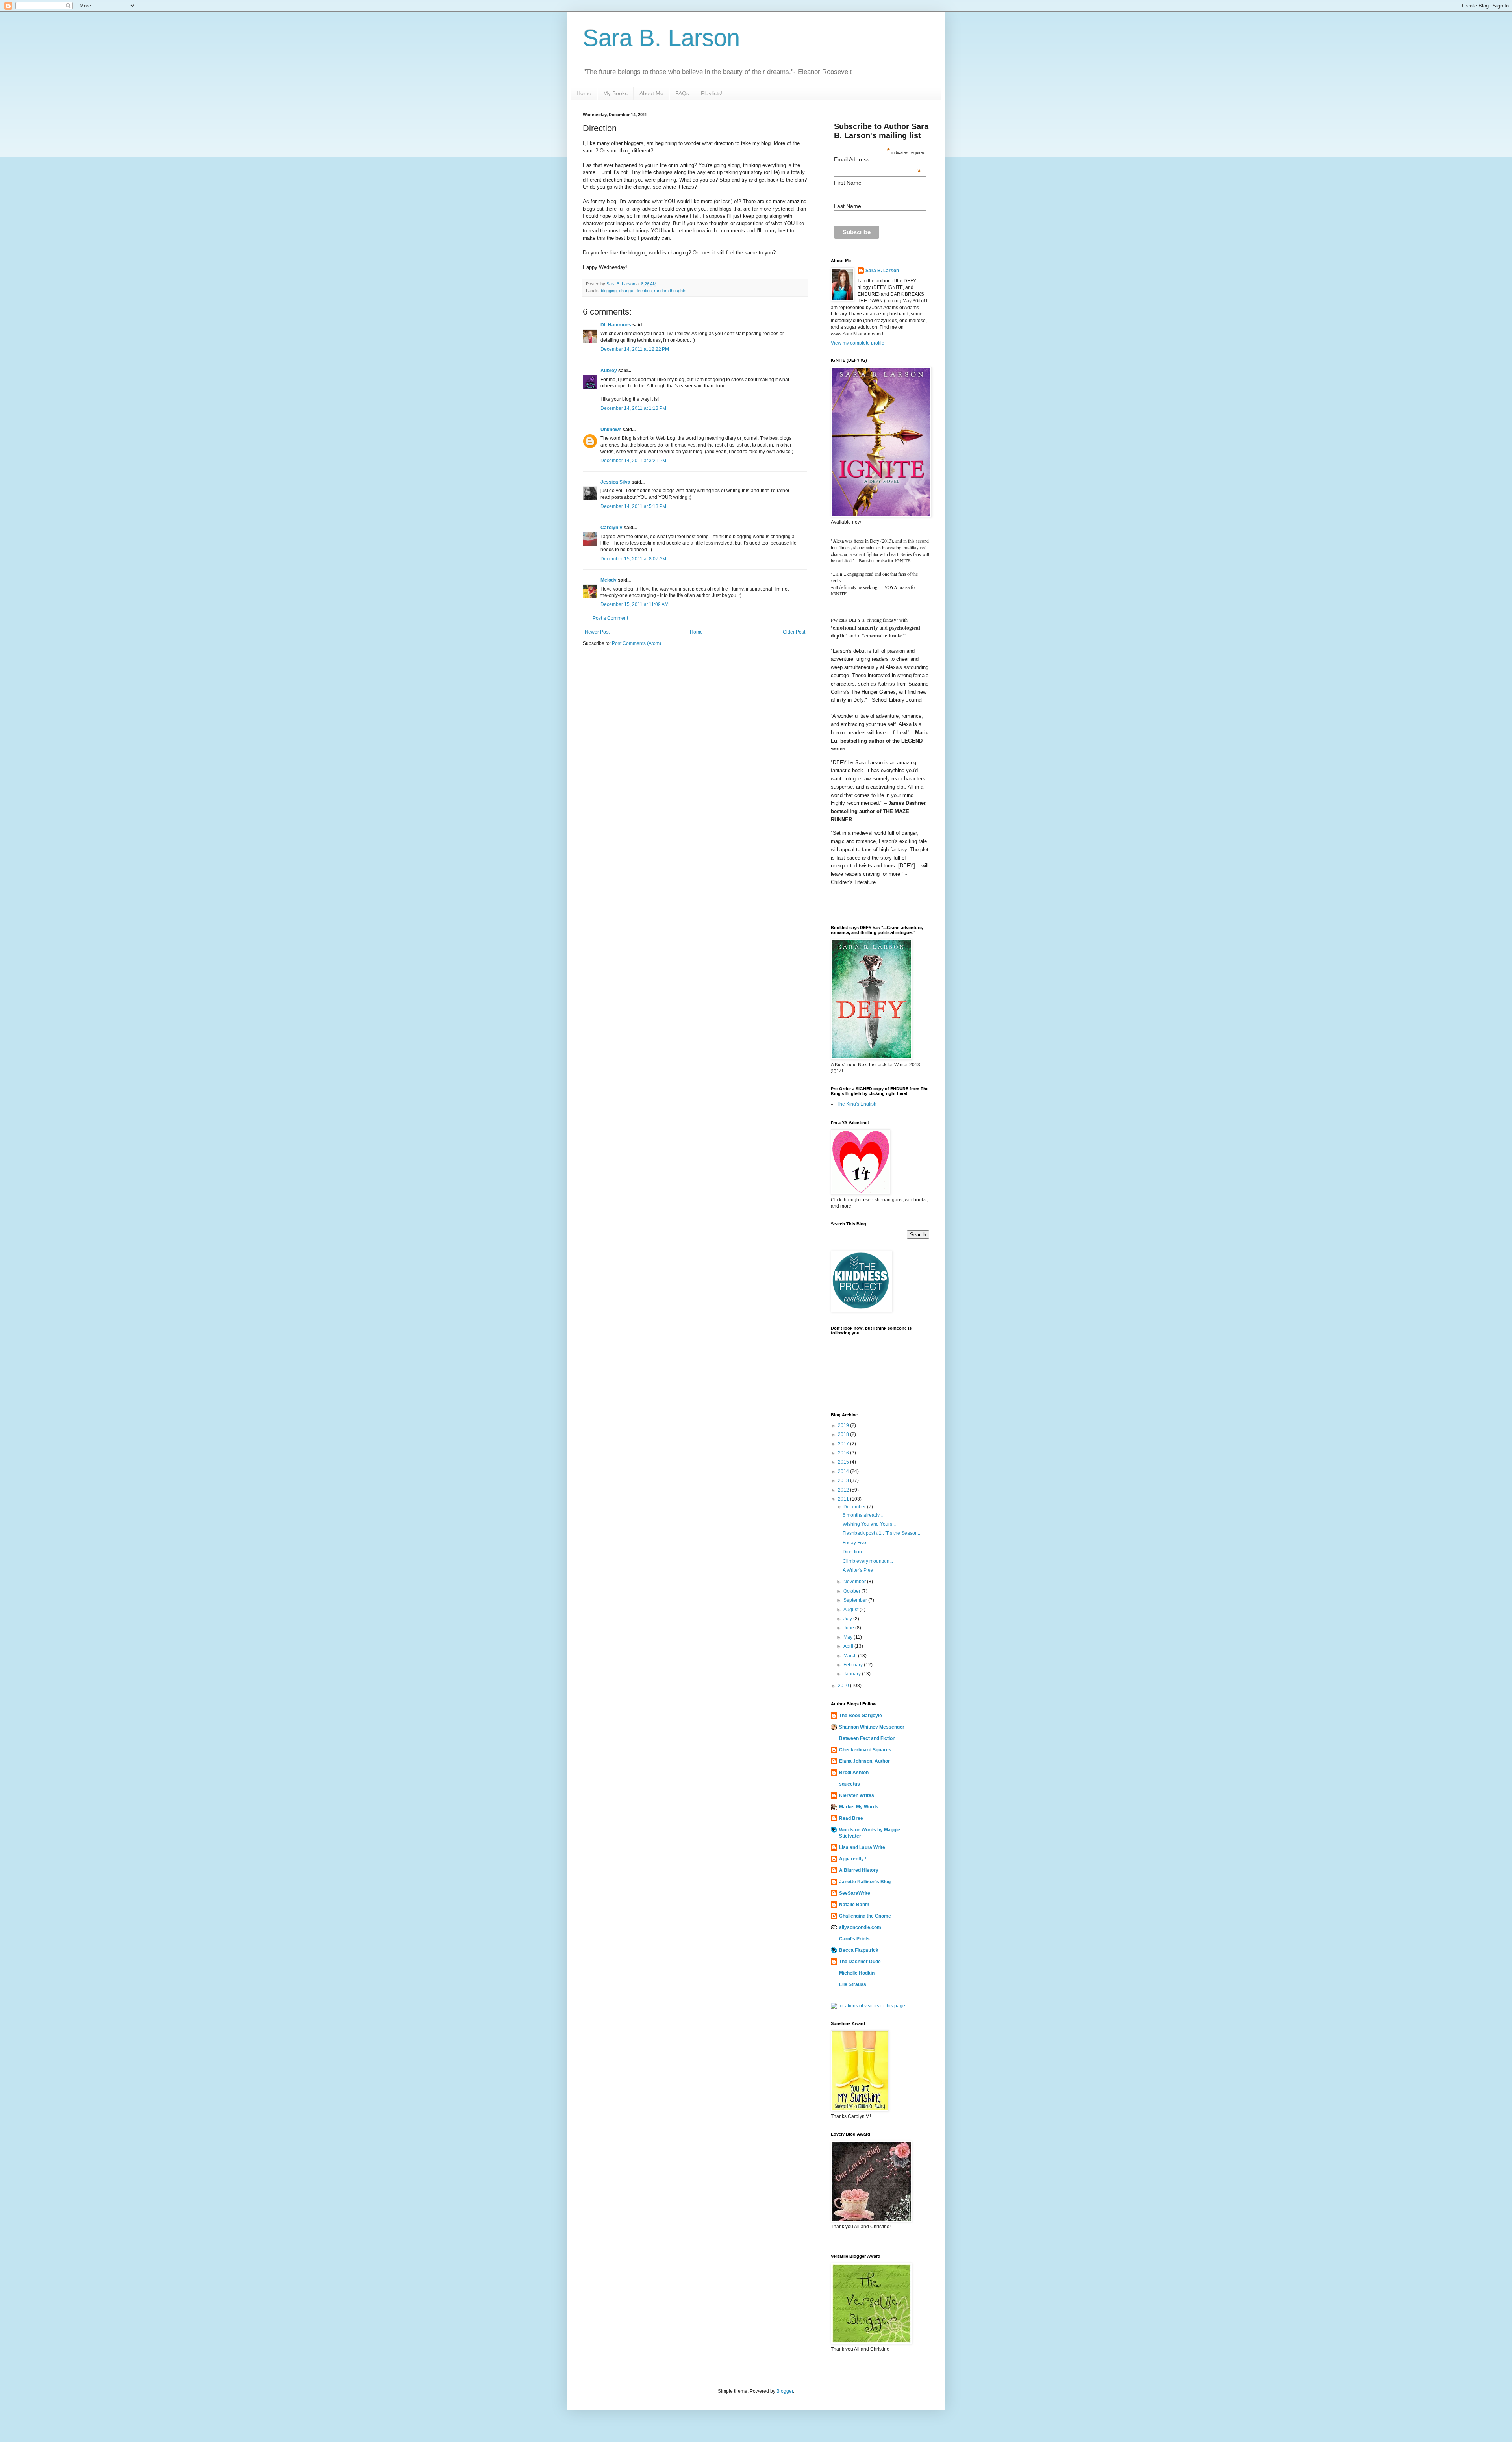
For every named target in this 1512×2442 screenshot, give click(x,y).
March (851, 1656)
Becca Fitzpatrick (859, 1950)
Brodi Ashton (854, 1773)
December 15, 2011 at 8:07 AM (633, 559)
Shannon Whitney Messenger (872, 1727)
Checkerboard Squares (865, 1750)
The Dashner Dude (860, 1962)
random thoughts (670, 291)
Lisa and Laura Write (862, 1847)
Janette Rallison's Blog (865, 1882)
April (849, 1646)
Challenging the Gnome (865, 1916)
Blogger (785, 2391)
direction (644, 291)
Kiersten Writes (857, 1795)
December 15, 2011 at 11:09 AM (635, 604)
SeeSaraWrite (855, 1893)
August (851, 1610)
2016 (844, 1453)
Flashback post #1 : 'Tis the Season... (882, 1533)
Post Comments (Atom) (636, 643)
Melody (609, 580)
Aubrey (609, 371)
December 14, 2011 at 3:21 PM (633, 461)
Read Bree (851, 1818)
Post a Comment (610, 618)
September (856, 1600)
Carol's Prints (854, 1939)
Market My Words (859, 1807)
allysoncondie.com (860, 1927)
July (848, 1619)
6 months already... (863, 1515)
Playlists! (712, 93)
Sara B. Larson (661, 38)
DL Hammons (616, 325)
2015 (844, 1462)
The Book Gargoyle (861, 1716)
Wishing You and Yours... (869, 1524)
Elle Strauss (853, 1984)
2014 (844, 1471)
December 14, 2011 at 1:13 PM (633, 408)
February (854, 1665)
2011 (844, 1499)
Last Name (848, 206)
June (849, 1628)
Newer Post (597, 632)
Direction (852, 1552)
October (852, 1591)
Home (584, 93)
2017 (844, 1444)
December (855, 1507)
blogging (609, 291)
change (626, 291)
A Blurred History (859, 1870)
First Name (848, 183)
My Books (615, 93)
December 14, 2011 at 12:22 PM (635, 349)
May (849, 1637)
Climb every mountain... (868, 1561)
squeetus (850, 1784)
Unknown (611, 430)
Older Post (794, 632)
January (853, 1674)
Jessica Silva (615, 482)
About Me (651, 93)
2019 (844, 1425)
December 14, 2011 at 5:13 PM (633, 506)
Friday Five (854, 1543)
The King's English (857, 1104)
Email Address (878, 159)
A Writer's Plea (858, 1570)
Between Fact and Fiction (867, 1738)
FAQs (682, 93)
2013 (844, 1480)
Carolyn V (611, 528)
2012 (844, 1490)
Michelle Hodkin (857, 1973)
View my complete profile (858, 343)
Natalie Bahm (854, 1905)
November (855, 1582)
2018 (844, 1434)
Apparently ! (853, 1859)
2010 (844, 1686)
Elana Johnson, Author (864, 1761)
